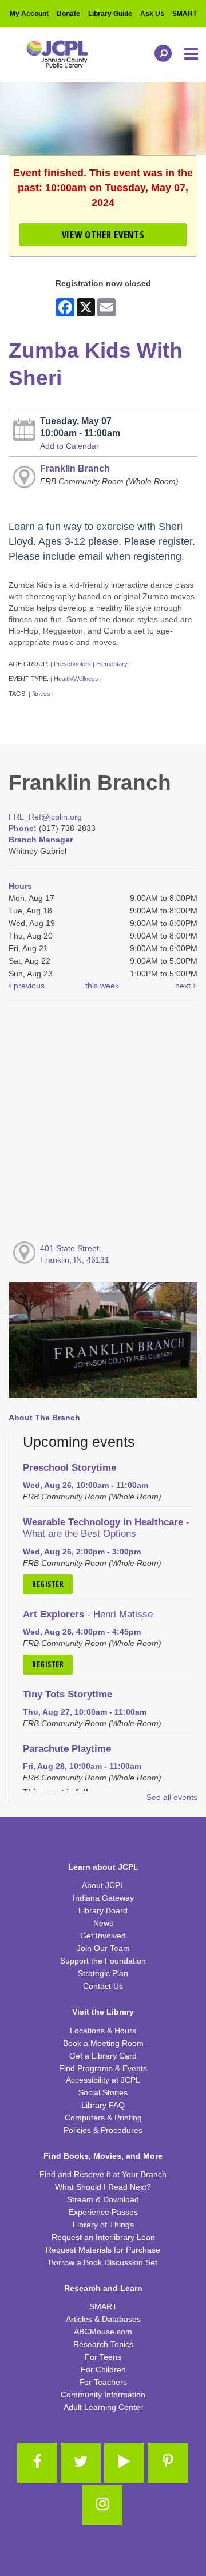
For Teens (103, 2357)
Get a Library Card (103, 2056)
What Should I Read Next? (103, 2187)
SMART (185, 14)
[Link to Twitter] (81, 2463)
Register (48, 1584)
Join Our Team (103, 1948)
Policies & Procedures (103, 2130)
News (103, 1923)
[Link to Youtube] (124, 2463)
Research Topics (103, 2344)
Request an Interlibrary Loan (103, 2237)
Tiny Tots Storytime (68, 1694)
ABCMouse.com (103, 2332)
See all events (172, 1797)
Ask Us (152, 14)
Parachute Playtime (67, 1749)
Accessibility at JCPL (103, 2080)
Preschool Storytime (70, 1468)
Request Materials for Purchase (103, 2250)
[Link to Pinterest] (168, 2463)
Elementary (112, 664)
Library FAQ (103, 2105)
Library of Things (103, 2225)
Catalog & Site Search (160, 53)
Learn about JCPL (103, 1867)
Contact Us (103, 1986)
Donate (68, 14)
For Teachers (103, 2382)
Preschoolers (72, 664)
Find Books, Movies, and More (103, 2156)
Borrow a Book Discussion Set (103, 2262)
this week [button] (102, 986)
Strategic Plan (103, 1973)
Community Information (103, 2395)
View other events (103, 234)
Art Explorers (88, 1614)
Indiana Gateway (103, 1898)
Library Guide (110, 14)
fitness (41, 694)
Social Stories (103, 2092)
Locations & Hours (103, 2031)
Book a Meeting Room (103, 2043)
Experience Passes (103, 2212)
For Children (103, 2369)
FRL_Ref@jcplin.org (45, 817)
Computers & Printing (103, 2118)
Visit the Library (103, 2012)
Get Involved (103, 1936)
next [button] (184, 986)
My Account (29, 14)
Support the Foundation (103, 1961)
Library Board (103, 1910)
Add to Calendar (70, 446)
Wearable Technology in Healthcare (106, 1528)
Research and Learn (103, 2288)
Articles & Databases (103, 2319)
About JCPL (103, 1885)
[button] (192, 54)
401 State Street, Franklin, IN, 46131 (75, 1254)
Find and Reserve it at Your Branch (103, 2174)
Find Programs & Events (103, 2068)
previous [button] (28, 986)
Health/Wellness (76, 679)
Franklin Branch (75, 468)
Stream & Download (103, 2199)
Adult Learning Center (103, 2407)
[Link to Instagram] (102, 2505)
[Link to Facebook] (37, 2463)
